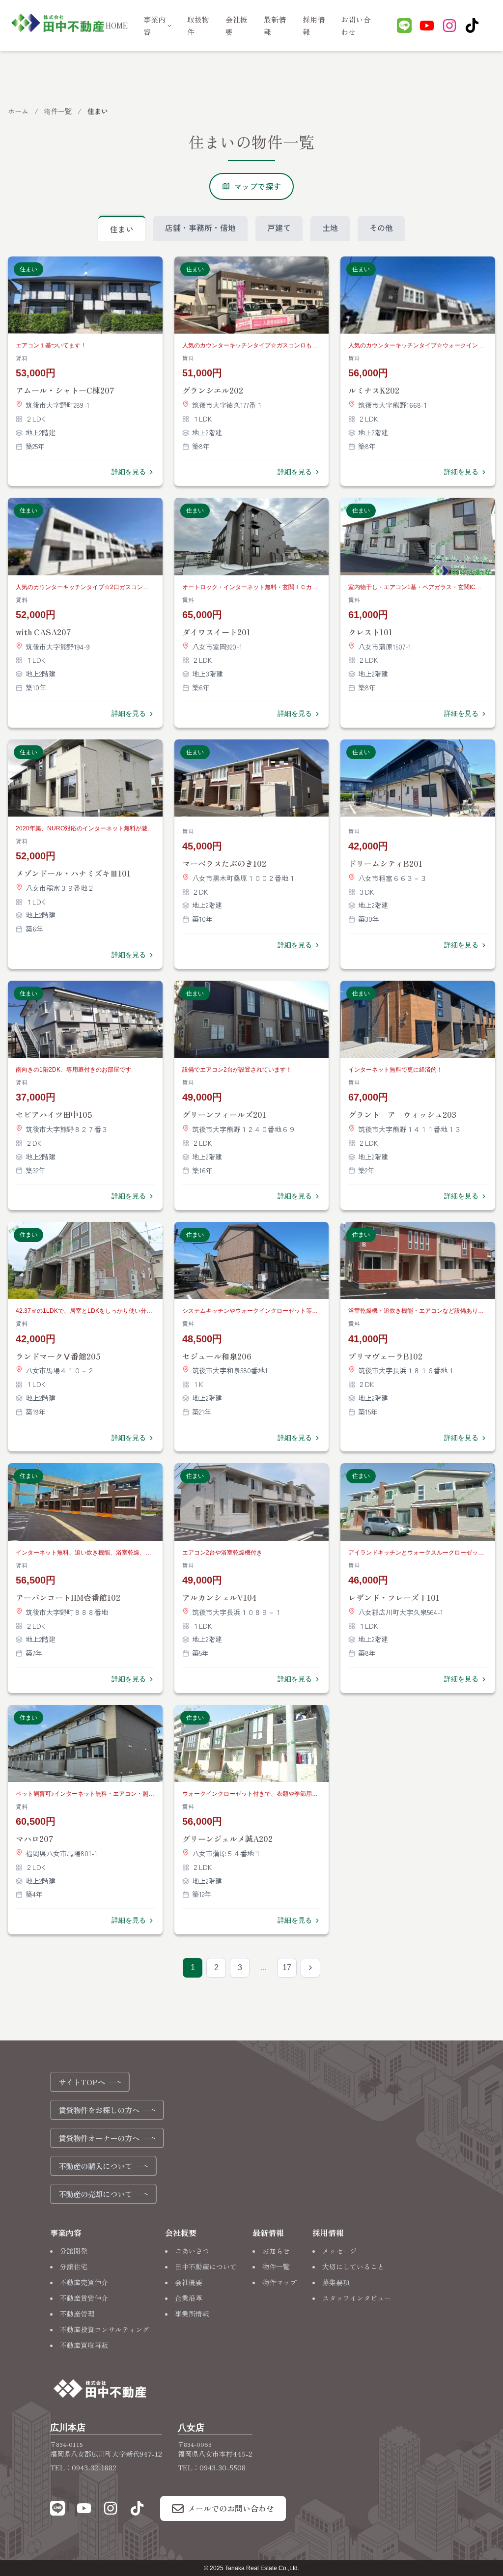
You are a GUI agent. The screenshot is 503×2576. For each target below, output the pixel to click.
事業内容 (154, 26)
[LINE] (404, 28)
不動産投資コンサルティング (105, 2329)
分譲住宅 (74, 2266)
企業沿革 (189, 2298)
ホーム (18, 111)
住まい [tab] (122, 229)
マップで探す (257, 186)
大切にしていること (353, 2266)
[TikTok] (472, 28)
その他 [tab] (381, 227)
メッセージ (339, 2251)
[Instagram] (449, 28)
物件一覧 (58, 111)
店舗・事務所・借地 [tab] (200, 227)
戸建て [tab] (279, 227)
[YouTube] (427, 28)
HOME (117, 25)
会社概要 (189, 2282)
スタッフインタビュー (357, 2298)
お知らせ (276, 2251)
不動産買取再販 (84, 2345)
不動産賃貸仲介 (84, 2298)
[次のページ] (310, 1968)
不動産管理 (77, 2314)
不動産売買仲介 (84, 2282)
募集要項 (336, 2282)
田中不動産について (206, 2266)
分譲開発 (74, 2251)
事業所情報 (192, 2314)
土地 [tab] (330, 227)
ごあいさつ (192, 2251)
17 (287, 1967)
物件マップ (279, 2282)
